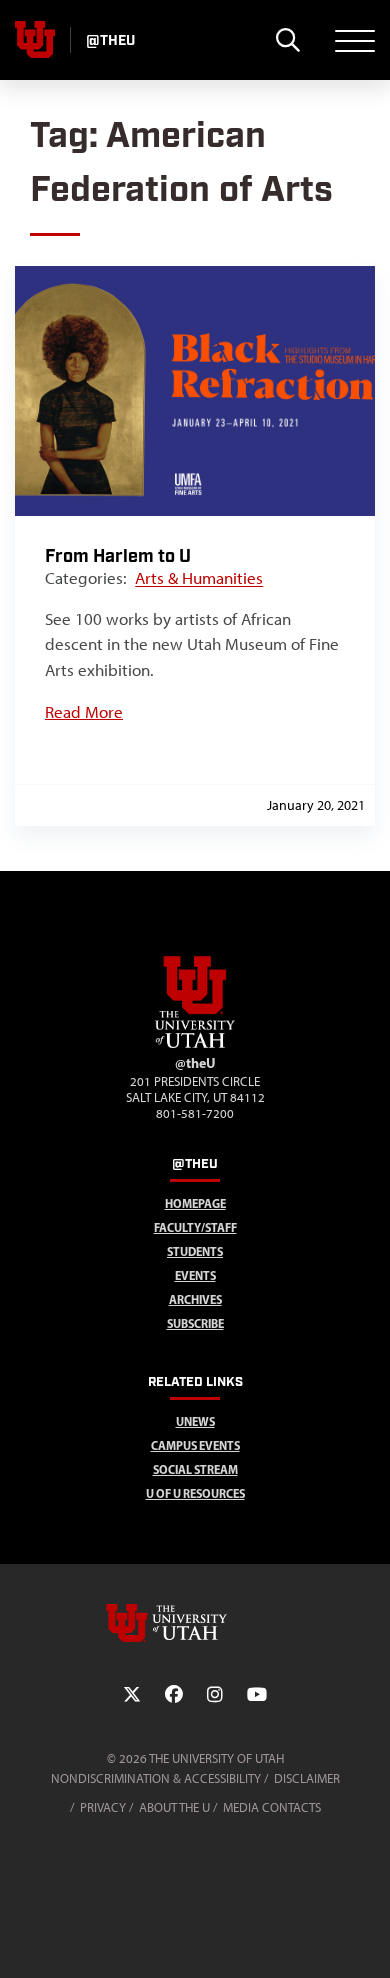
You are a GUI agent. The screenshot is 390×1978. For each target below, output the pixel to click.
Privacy (103, 1807)
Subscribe (195, 1323)
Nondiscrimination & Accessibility (156, 1778)
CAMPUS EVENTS (195, 1445)
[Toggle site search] (287, 40)
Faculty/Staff (195, 1227)
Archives (195, 1299)
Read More (84, 712)
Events (195, 1275)
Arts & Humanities (199, 578)
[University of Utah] (195, 1623)
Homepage (195, 1203)
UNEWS (195, 1421)
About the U (174, 1807)
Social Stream (195, 1469)
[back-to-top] (366, 1938)
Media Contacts (272, 1807)
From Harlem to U (118, 556)
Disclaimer (307, 1778)
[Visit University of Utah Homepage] (35, 40)
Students (195, 1251)
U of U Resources (195, 1493)
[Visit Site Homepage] (195, 1044)
